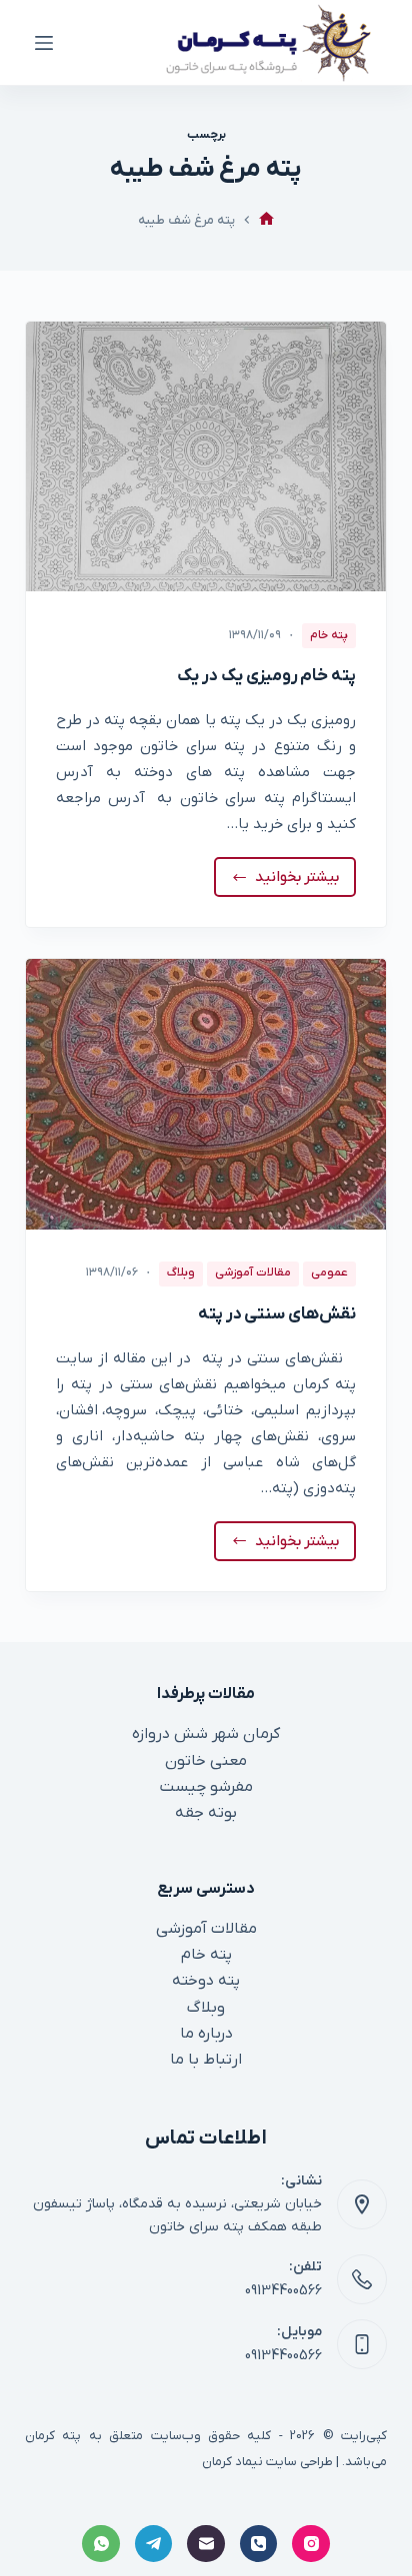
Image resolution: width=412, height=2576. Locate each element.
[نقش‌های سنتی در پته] (206, 1094)
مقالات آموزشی (253, 1273)
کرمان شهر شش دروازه (206, 1734)
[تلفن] (259, 2544)
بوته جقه (206, 1813)
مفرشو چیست (206, 1787)
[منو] (44, 43)
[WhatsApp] (101, 2544)
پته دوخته (206, 1981)
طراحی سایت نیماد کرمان (267, 2462)
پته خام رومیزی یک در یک (266, 676)
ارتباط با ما (206, 2060)
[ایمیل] (206, 2544)
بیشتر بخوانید (290, 882)
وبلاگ (181, 1273)
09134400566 (283, 2291)
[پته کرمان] (266, 220)
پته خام (329, 635)
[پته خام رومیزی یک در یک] (206, 456)
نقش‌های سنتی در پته (277, 1314)
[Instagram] (311, 2544)
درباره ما (206, 2034)
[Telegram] (154, 2544)
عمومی (329, 1273)
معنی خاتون (206, 1761)
